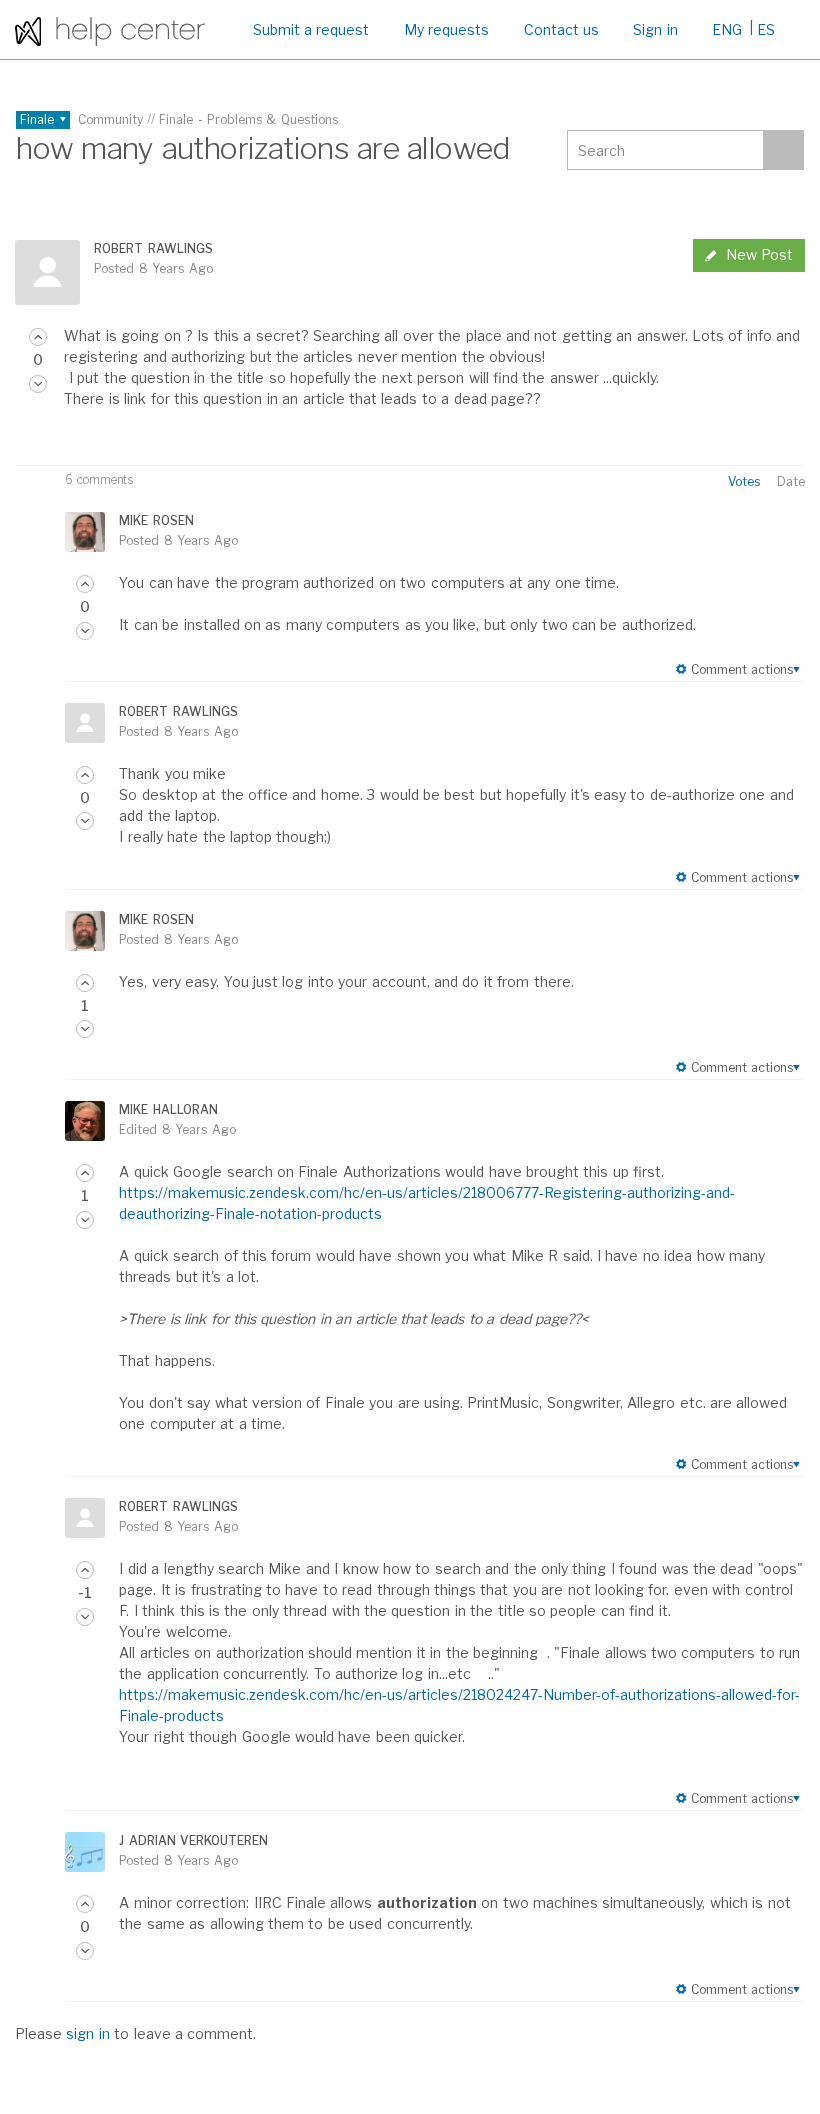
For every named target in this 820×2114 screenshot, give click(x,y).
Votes (744, 481)
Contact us (561, 29)
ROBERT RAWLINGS (153, 248)
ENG (727, 29)
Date (791, 481)
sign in (87, 2033)
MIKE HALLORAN (168, 1109)
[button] (38, 337)
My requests (446, 29)
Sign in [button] (655, 29)
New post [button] (759, 254)
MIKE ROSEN (156, 520)
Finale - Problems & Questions (248, 119)
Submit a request (311, 29)
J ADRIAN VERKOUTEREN (193, 1840)
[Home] (110, 29)
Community (110, 119)
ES (766, 29)
